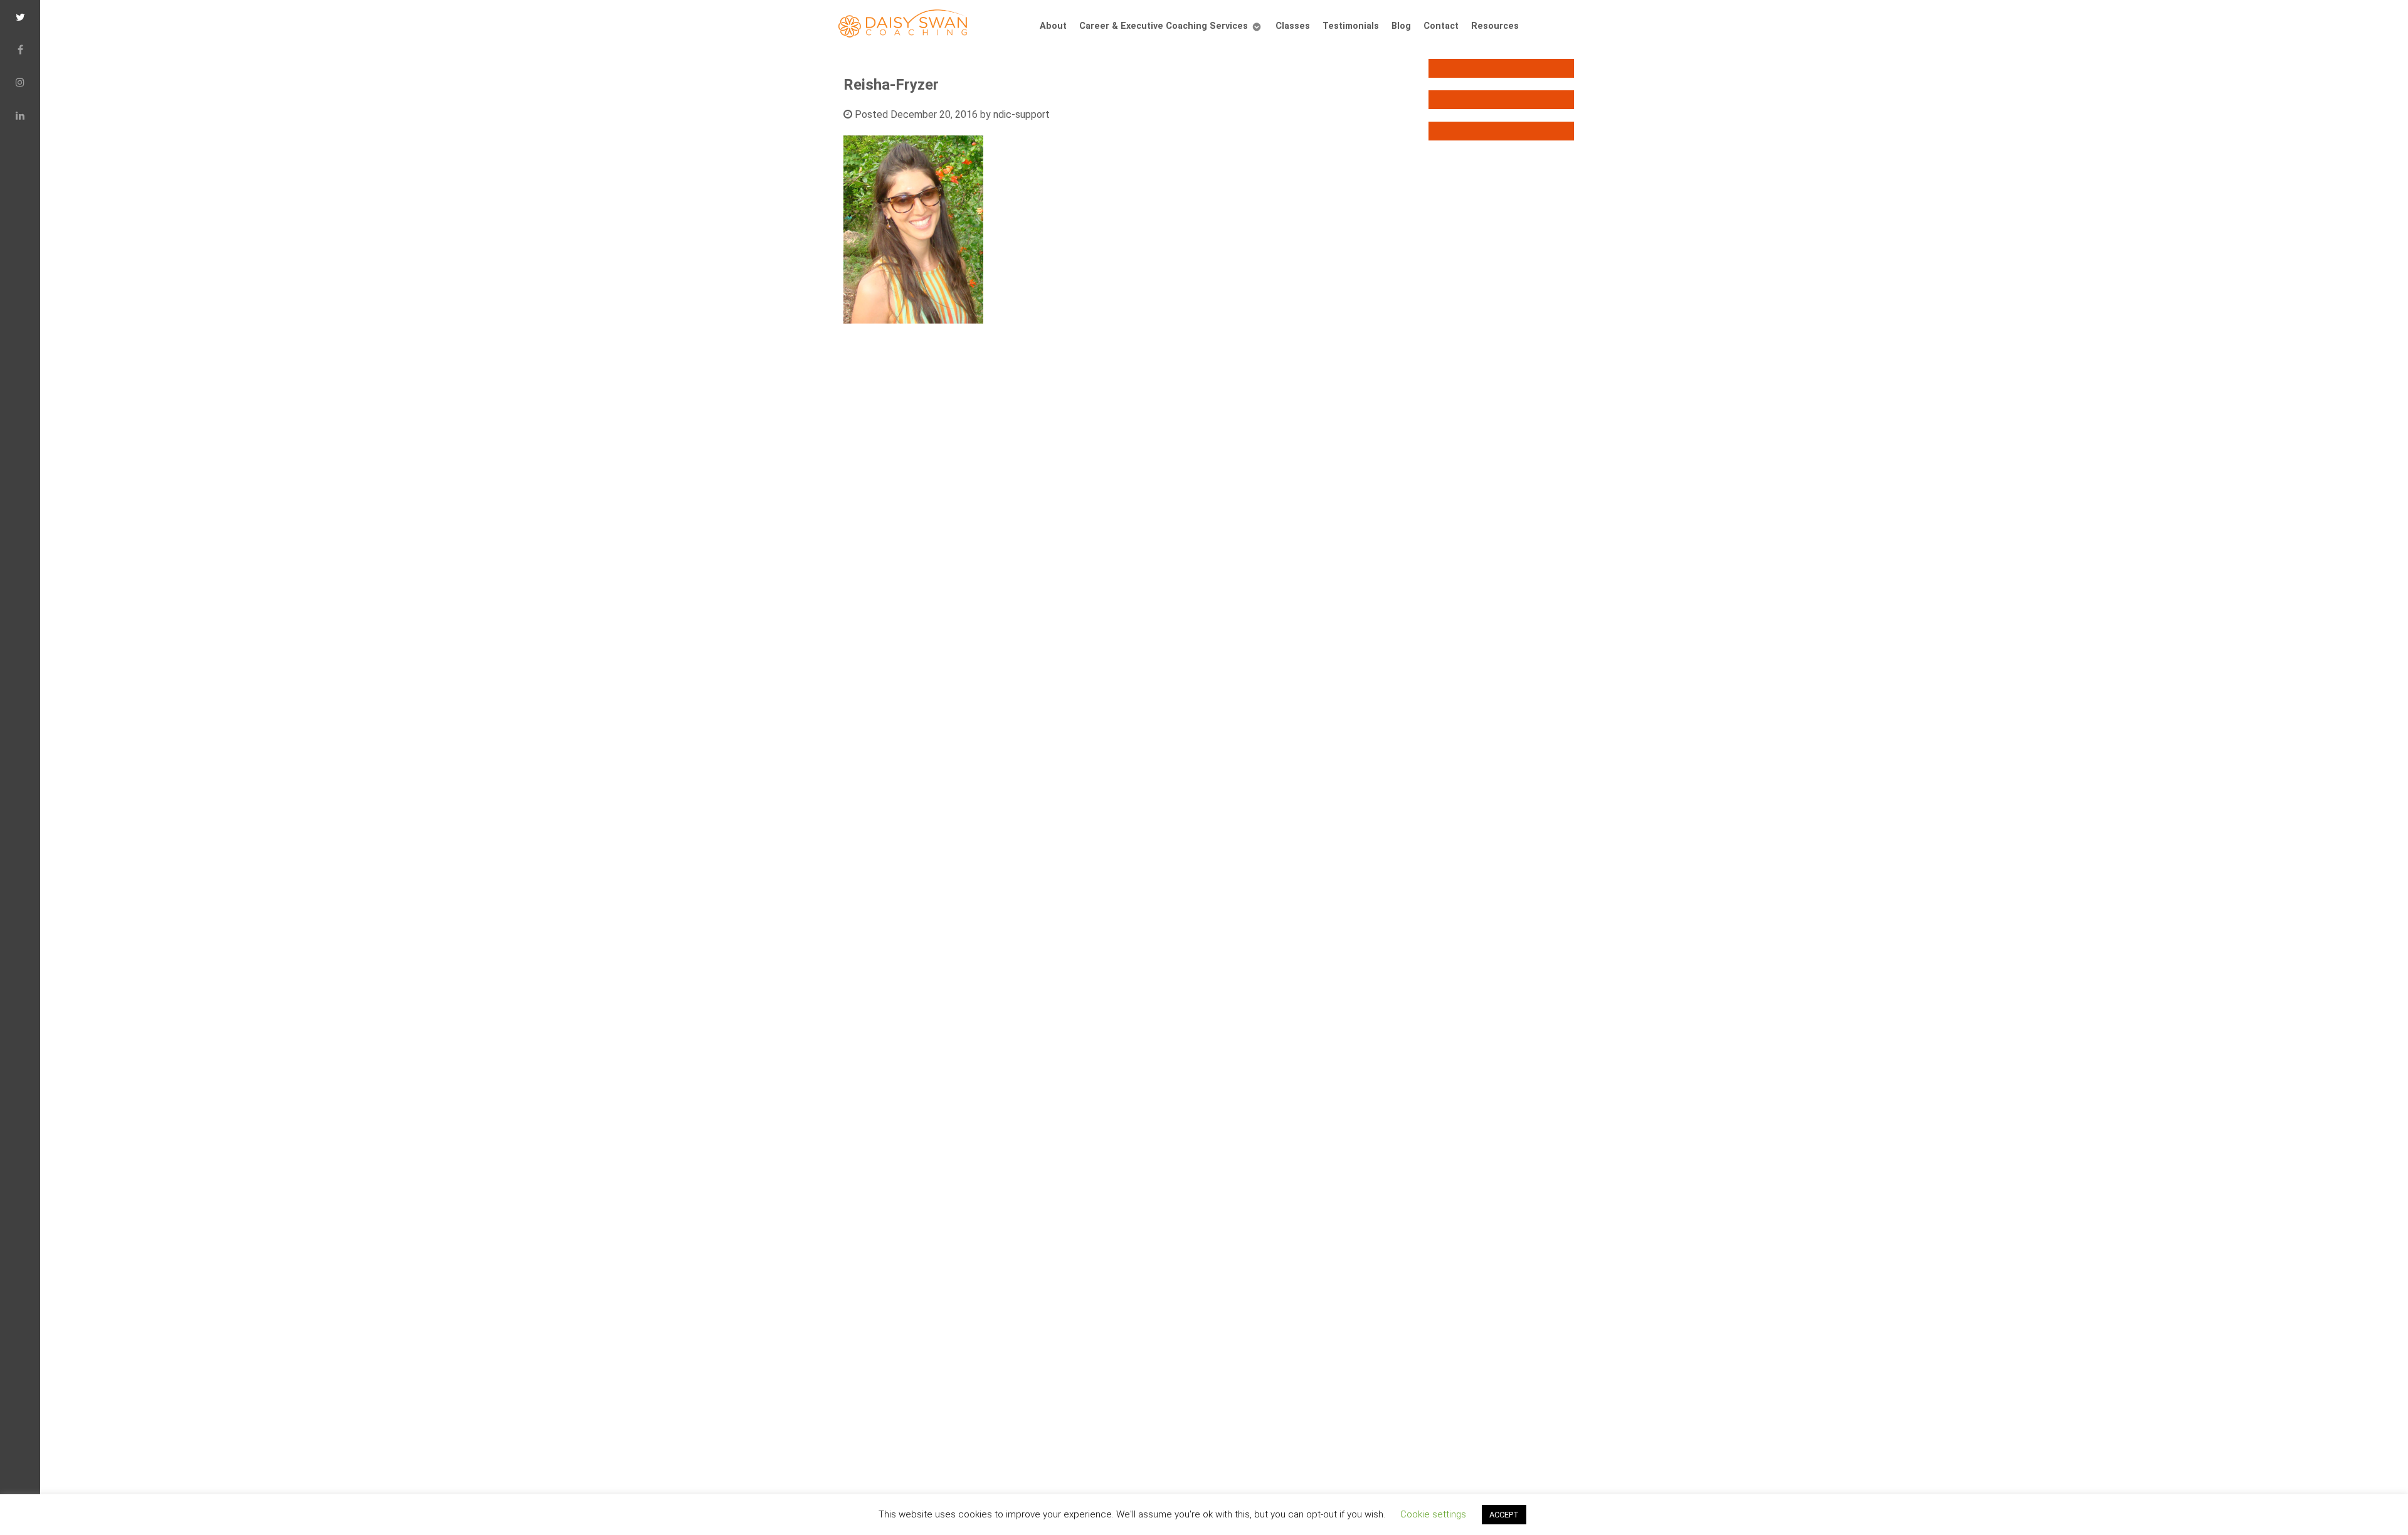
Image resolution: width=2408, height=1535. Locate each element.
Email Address (776, 585)
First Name (767, 630)
